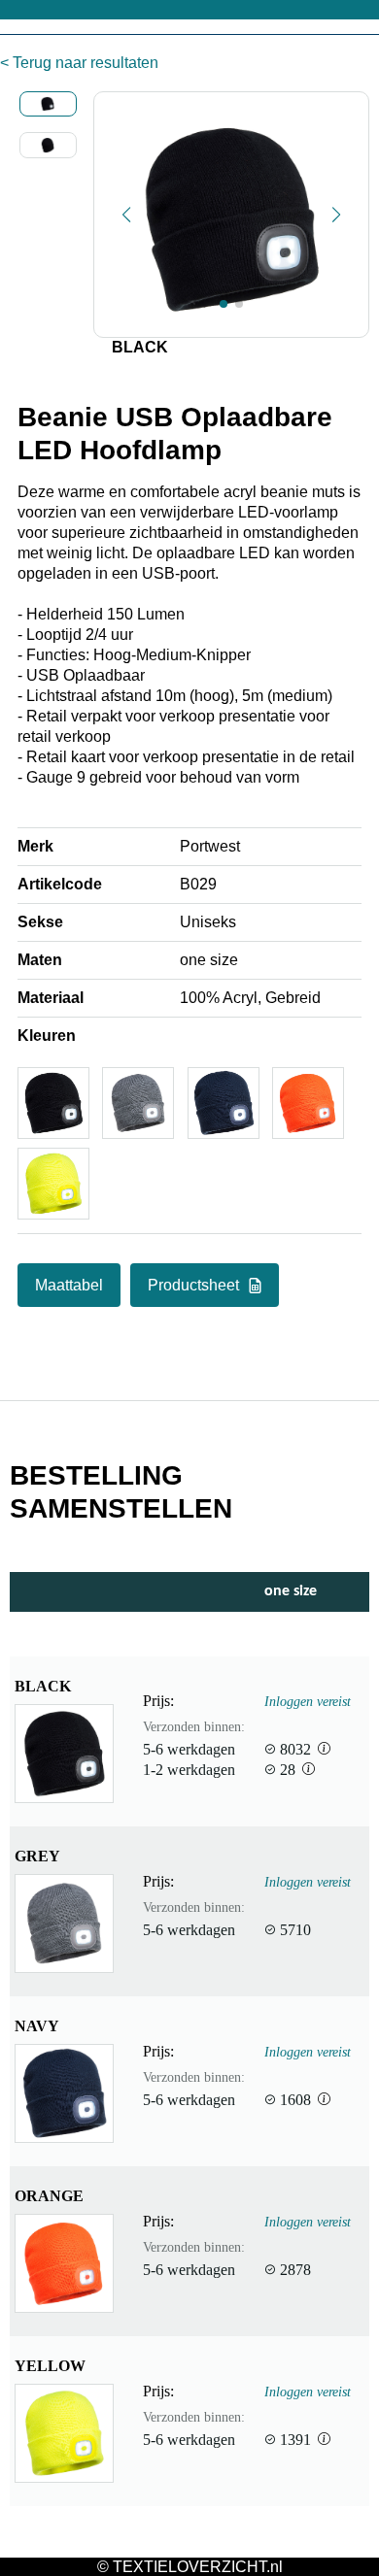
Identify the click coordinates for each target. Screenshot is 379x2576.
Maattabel (69, 1285)
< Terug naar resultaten (79, 63)
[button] (126, 215)
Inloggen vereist (308, 1701)
